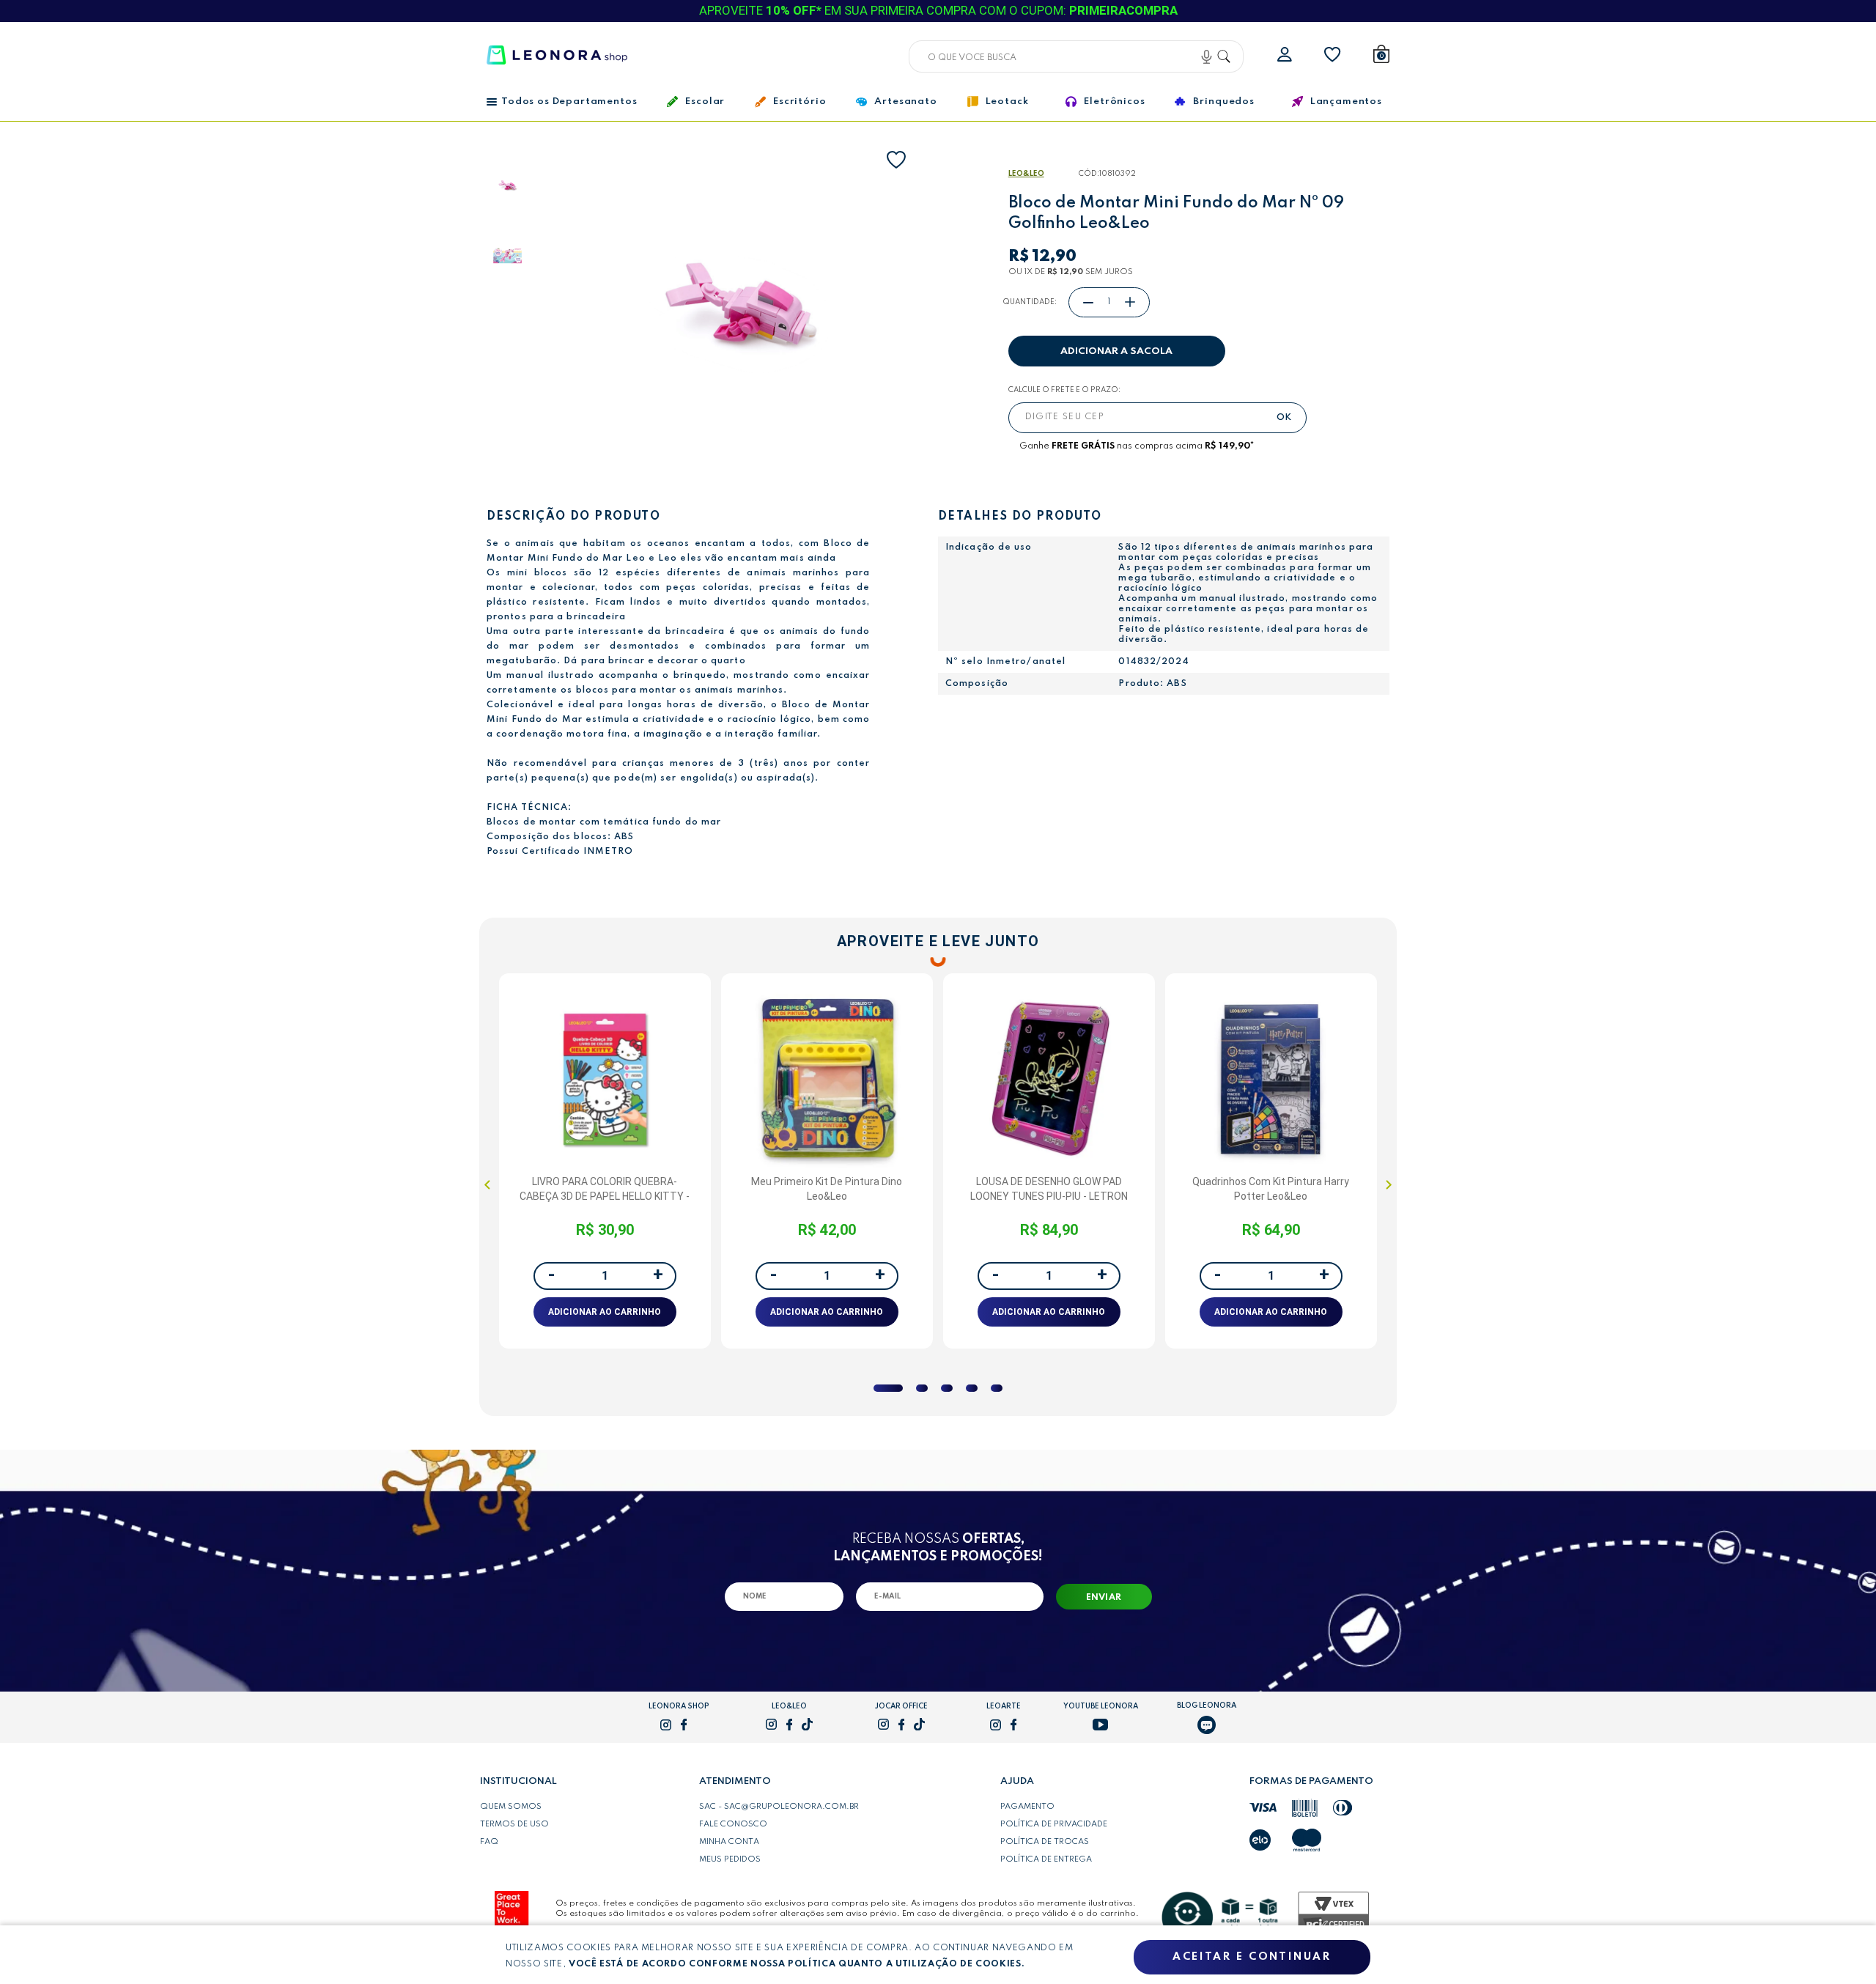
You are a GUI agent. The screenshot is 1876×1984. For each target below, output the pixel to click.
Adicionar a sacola (1116, 351)
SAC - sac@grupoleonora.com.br (779, 1807)
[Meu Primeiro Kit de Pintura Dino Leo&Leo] (827, 1079)
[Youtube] (1100, 1725)
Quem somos (511, 1807)
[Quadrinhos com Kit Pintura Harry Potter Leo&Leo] (1271, 1079)
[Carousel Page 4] (972, 1388)
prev (487, 1184)
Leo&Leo (1026, 174)
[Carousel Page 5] (997, 1388)
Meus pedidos (730, 1859)
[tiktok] (807, 1724)
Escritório (799, 102)
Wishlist (1333, 55)
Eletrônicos (1114, 102)
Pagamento (1027, 1807)
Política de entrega (1046, 1859)
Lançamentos (1346, 102)
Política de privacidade (1054, 1824)
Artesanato (905, 102)
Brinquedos (1223, 102)
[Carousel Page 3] (947, 1388)
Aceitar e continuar (1252, 1957)
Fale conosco (733, 1824)
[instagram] (666, 1725)
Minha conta (729, 1842)
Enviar (1104, 1598)
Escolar (705, 102)
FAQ (489, 1842)
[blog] (1207, 1725)
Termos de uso (514, 1824)
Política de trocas (1045, 1842)
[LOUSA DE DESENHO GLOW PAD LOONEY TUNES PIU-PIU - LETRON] (1049, 1079)
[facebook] (684, 1725)
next (1389, 1184)
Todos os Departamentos (569, 102)
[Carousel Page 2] (922, 1388)
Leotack (1007, 102)
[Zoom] (529, 187)
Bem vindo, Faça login (1285, 55)
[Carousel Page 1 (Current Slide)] (888, 1388)
